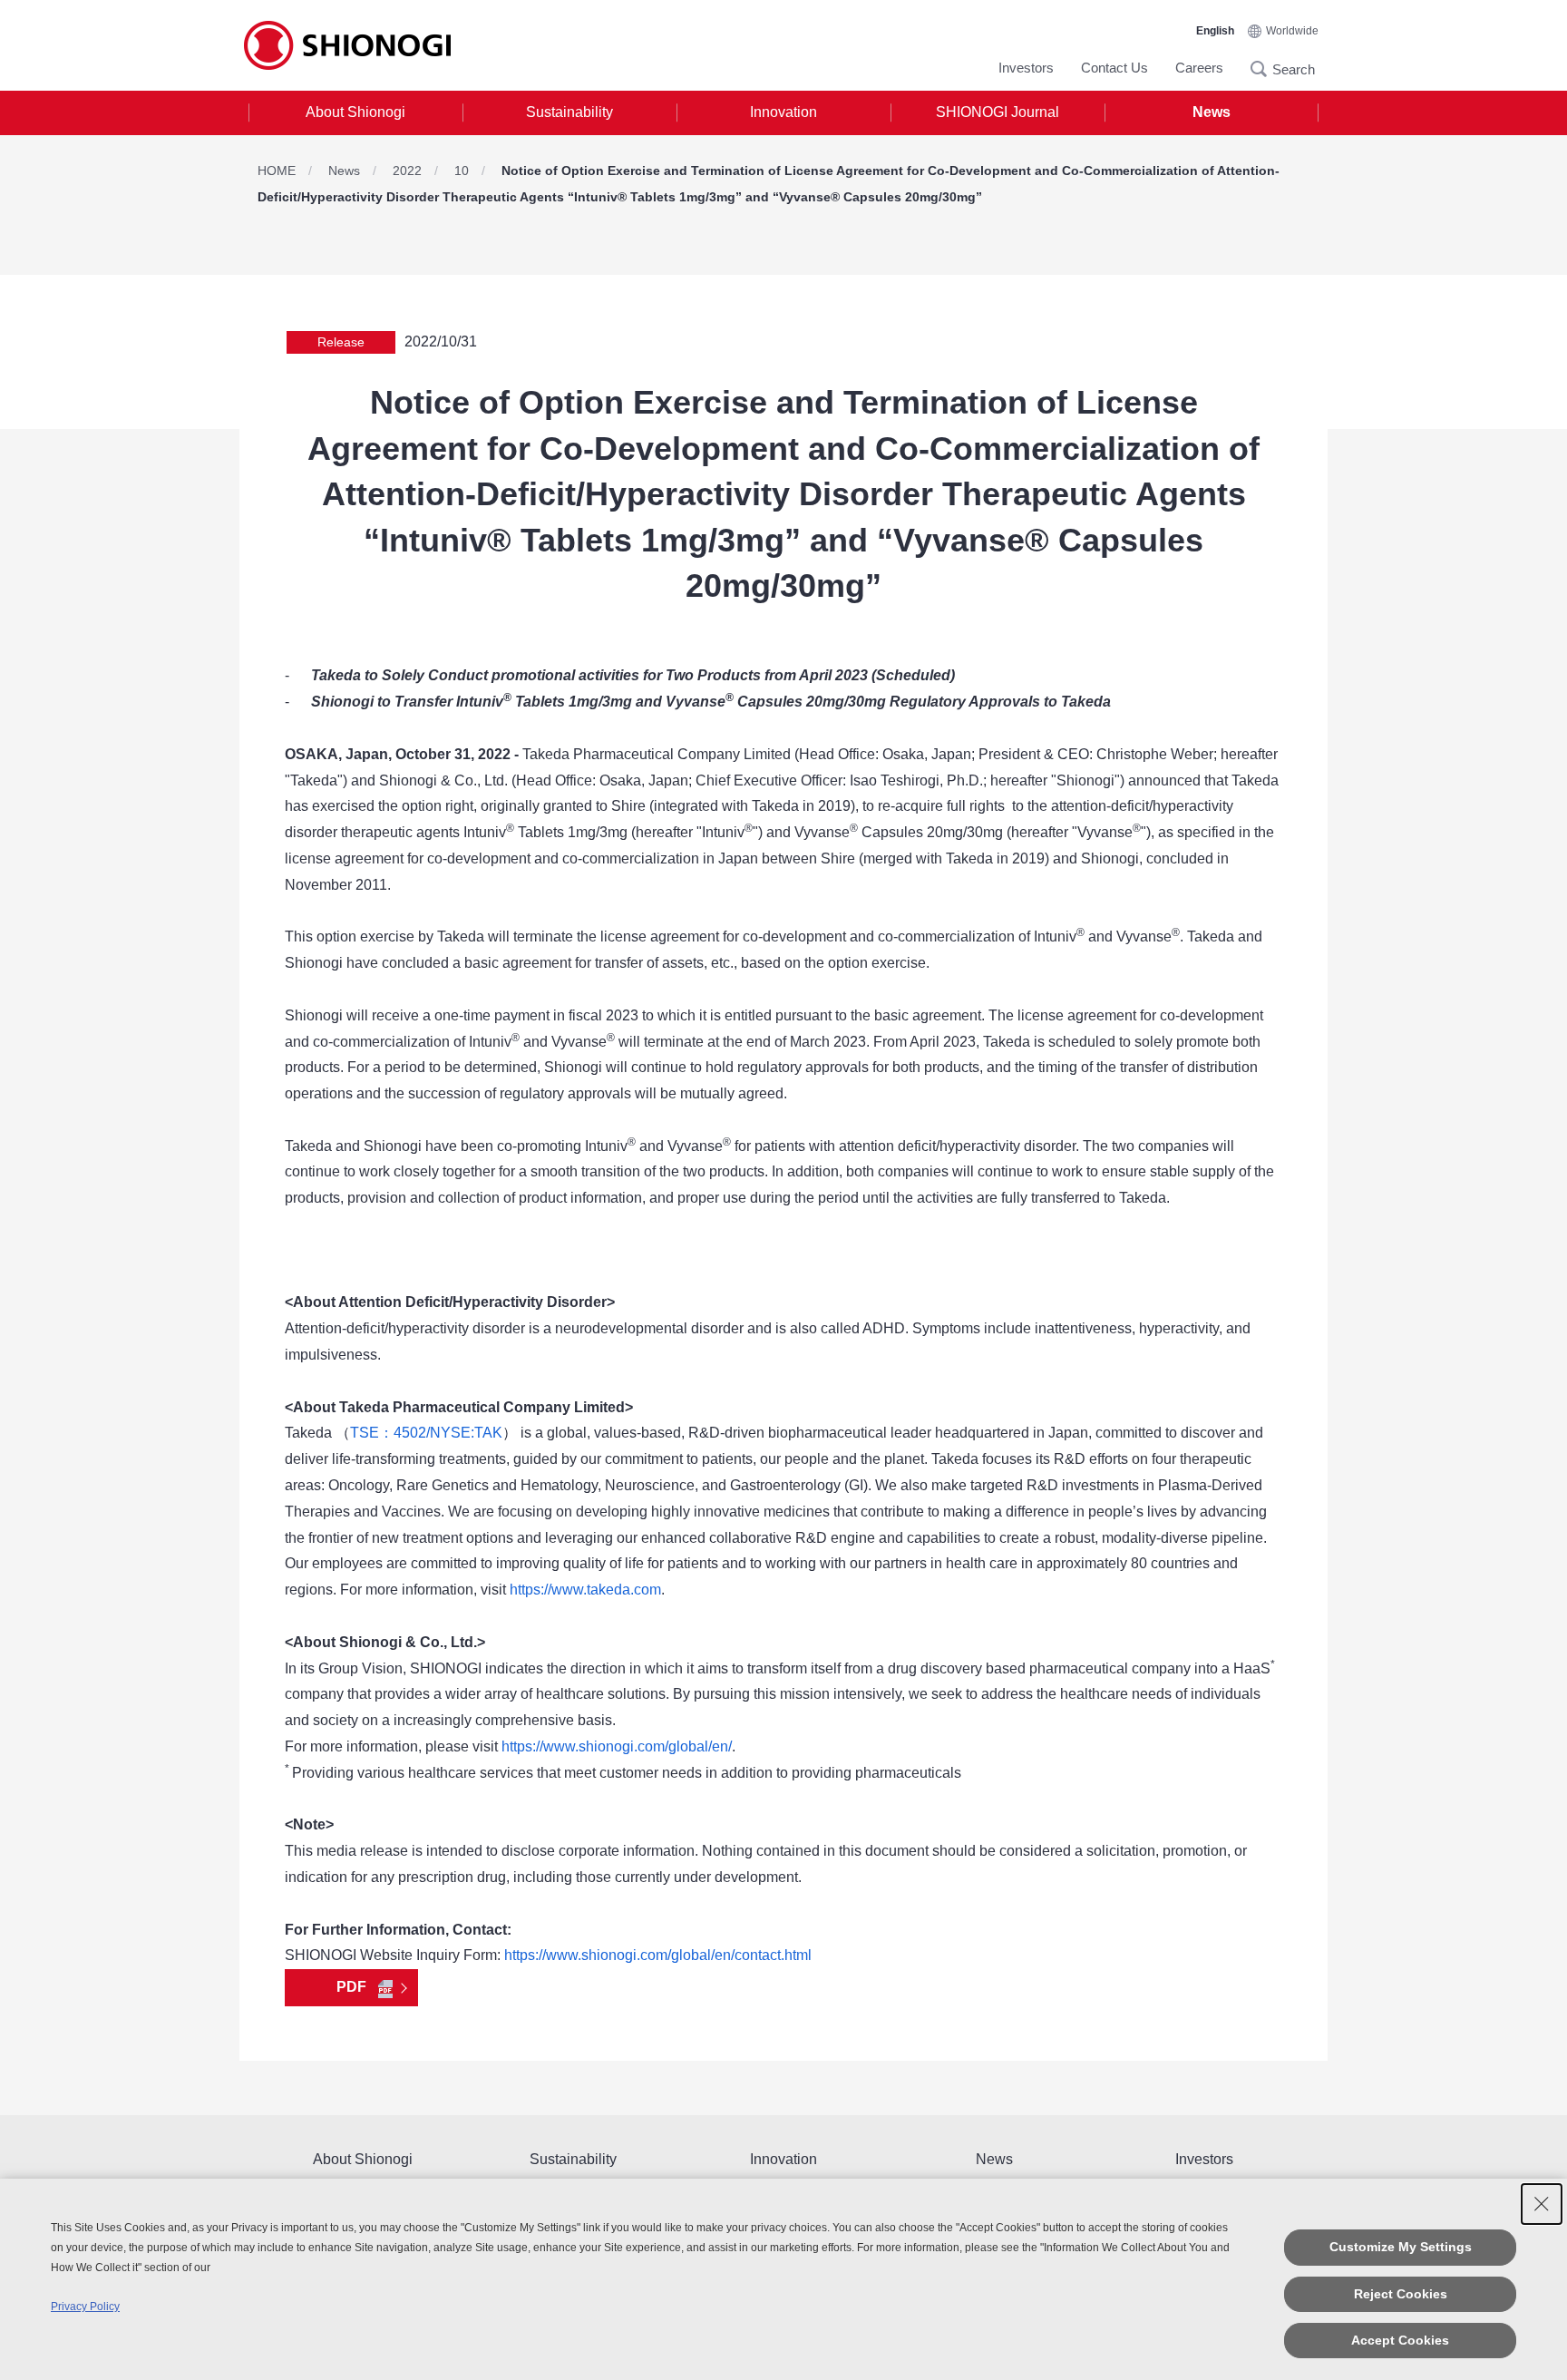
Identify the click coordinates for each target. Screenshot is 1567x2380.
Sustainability (569, 112)
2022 (407, 171)
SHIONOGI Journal (998, 112)
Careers (1199, 68)
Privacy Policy (85, 2307)
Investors (1026, 68)
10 (462, 171)
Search (1264, 69)
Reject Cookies (1401, 2294)
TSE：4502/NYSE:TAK (426, 1433)
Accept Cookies (1400, 2340)
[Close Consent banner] (1542, 2204)
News (1212, 112)
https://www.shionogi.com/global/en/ (617, 1746)
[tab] (355, 113)
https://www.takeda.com (585, 1590)
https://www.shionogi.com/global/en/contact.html (658, 1955)
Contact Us (1114, 68)
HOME (277, 171)
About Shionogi (355, 112)
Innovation (783, 112)
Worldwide (1292, 31)
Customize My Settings (1401, 2247)
